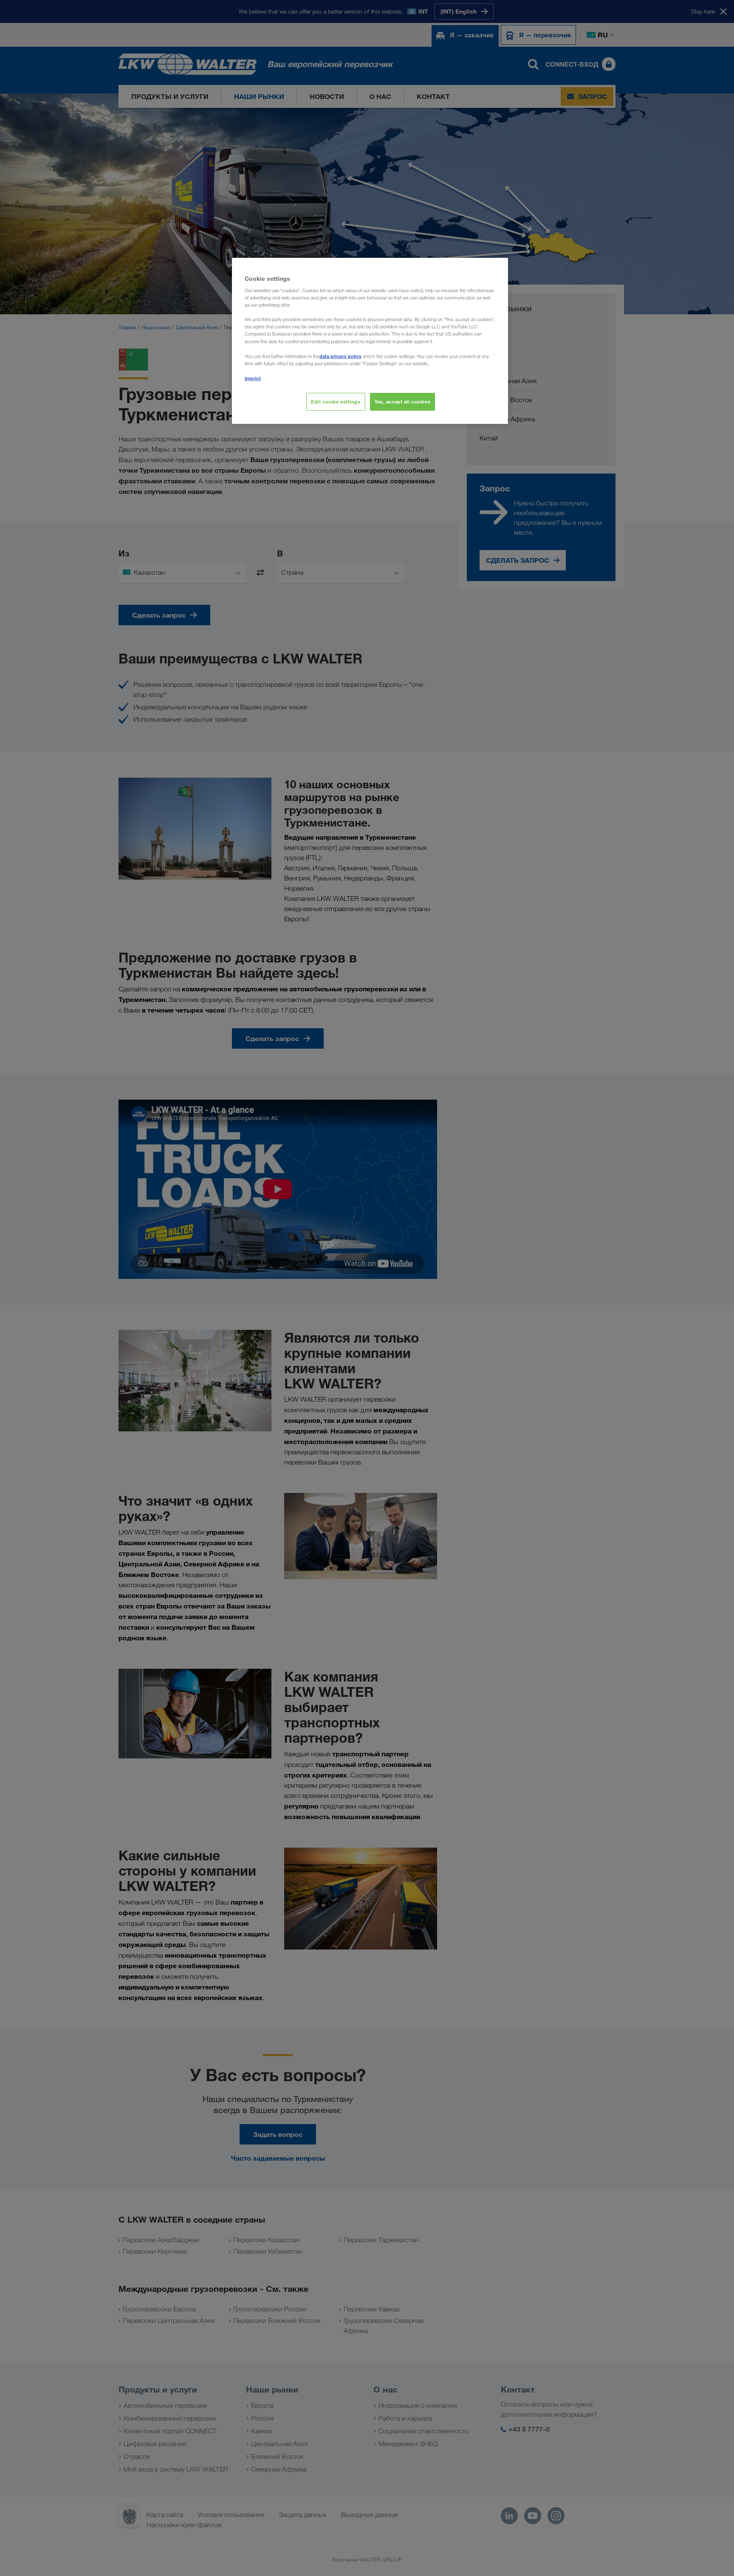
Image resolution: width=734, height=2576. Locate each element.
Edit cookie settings (336, 402)
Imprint (253, 378)
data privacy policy (340, 356)
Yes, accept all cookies (402, 402)
